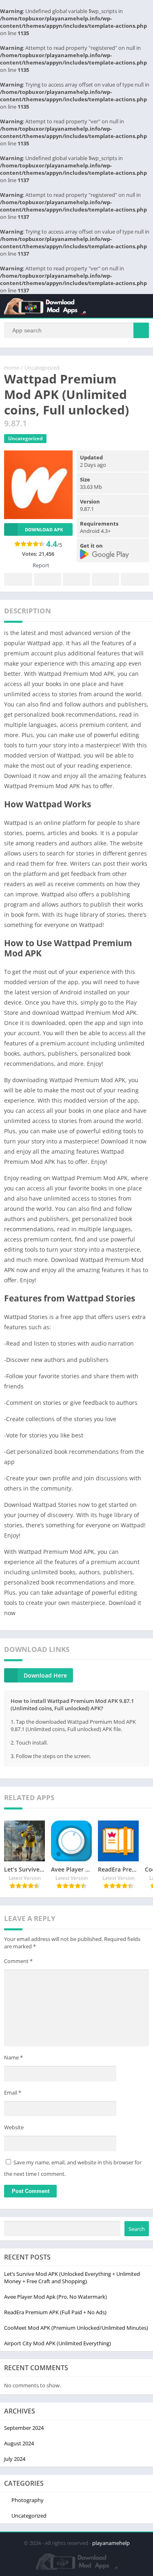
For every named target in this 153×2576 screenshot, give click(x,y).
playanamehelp (111, 2543)
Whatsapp (135, 579)
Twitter (48, 579)
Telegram (105, 579)
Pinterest (76, 579)
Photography (28, 2500)
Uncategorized (42, 368)
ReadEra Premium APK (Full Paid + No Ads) (55, 2312)
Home (12, 368)
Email (13, 2092)
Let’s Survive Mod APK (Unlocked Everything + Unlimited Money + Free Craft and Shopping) (72, 2277)
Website (14, 2127)
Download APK (44, 529)
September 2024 (24, 2428)
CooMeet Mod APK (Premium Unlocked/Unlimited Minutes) (76, 2328)
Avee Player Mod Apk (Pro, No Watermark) (55, 2297)
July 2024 (15, 2459)
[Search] (141, 330)
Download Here (45, 1675)
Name (13, 2057)
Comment (18, 1961)
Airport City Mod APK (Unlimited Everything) (58, 2343)
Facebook (18, 579)
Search (137, 2229)
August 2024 (19, 2443)
